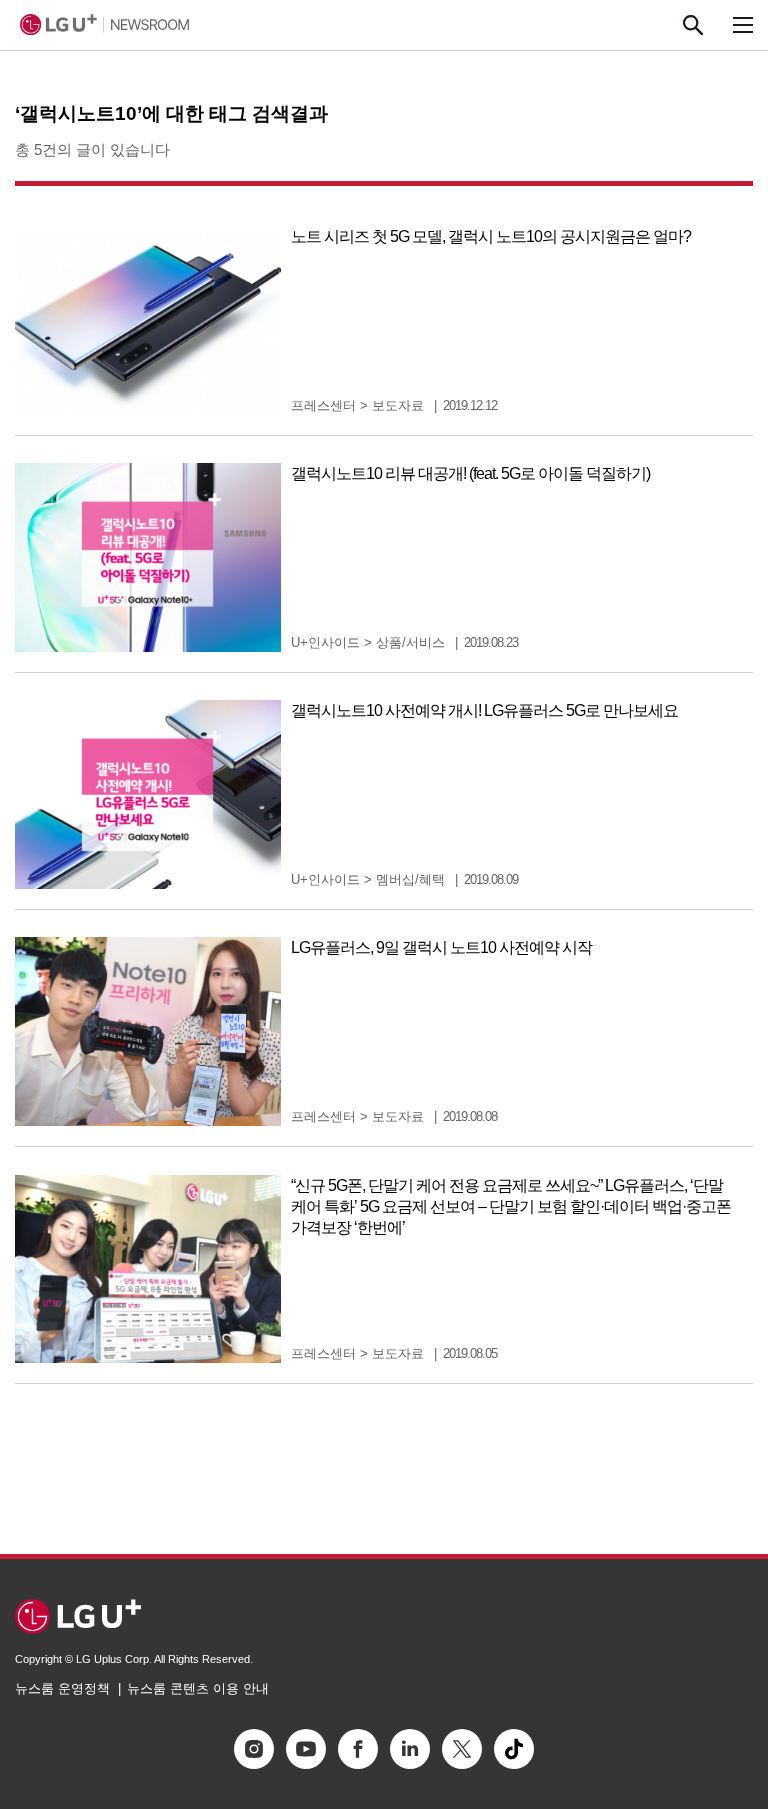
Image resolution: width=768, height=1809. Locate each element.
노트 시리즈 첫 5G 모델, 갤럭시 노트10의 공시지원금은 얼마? (491, 236)
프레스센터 (323, 405)
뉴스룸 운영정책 (62, 1688)
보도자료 (398, 405)
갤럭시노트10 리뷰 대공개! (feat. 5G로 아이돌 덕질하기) (470, 473)
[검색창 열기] (693, 25)
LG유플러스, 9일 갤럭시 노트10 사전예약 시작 (441, 947)
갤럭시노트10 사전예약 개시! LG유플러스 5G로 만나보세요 (484, 710)
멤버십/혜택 (410, 879)
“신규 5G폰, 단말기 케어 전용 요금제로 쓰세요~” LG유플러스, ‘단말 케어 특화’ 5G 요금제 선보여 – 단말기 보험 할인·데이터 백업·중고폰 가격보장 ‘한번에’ (511, 1206)
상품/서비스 (410, 642)
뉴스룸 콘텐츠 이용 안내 (198, 1688)
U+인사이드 (325, 642)
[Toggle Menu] (743, 25)
